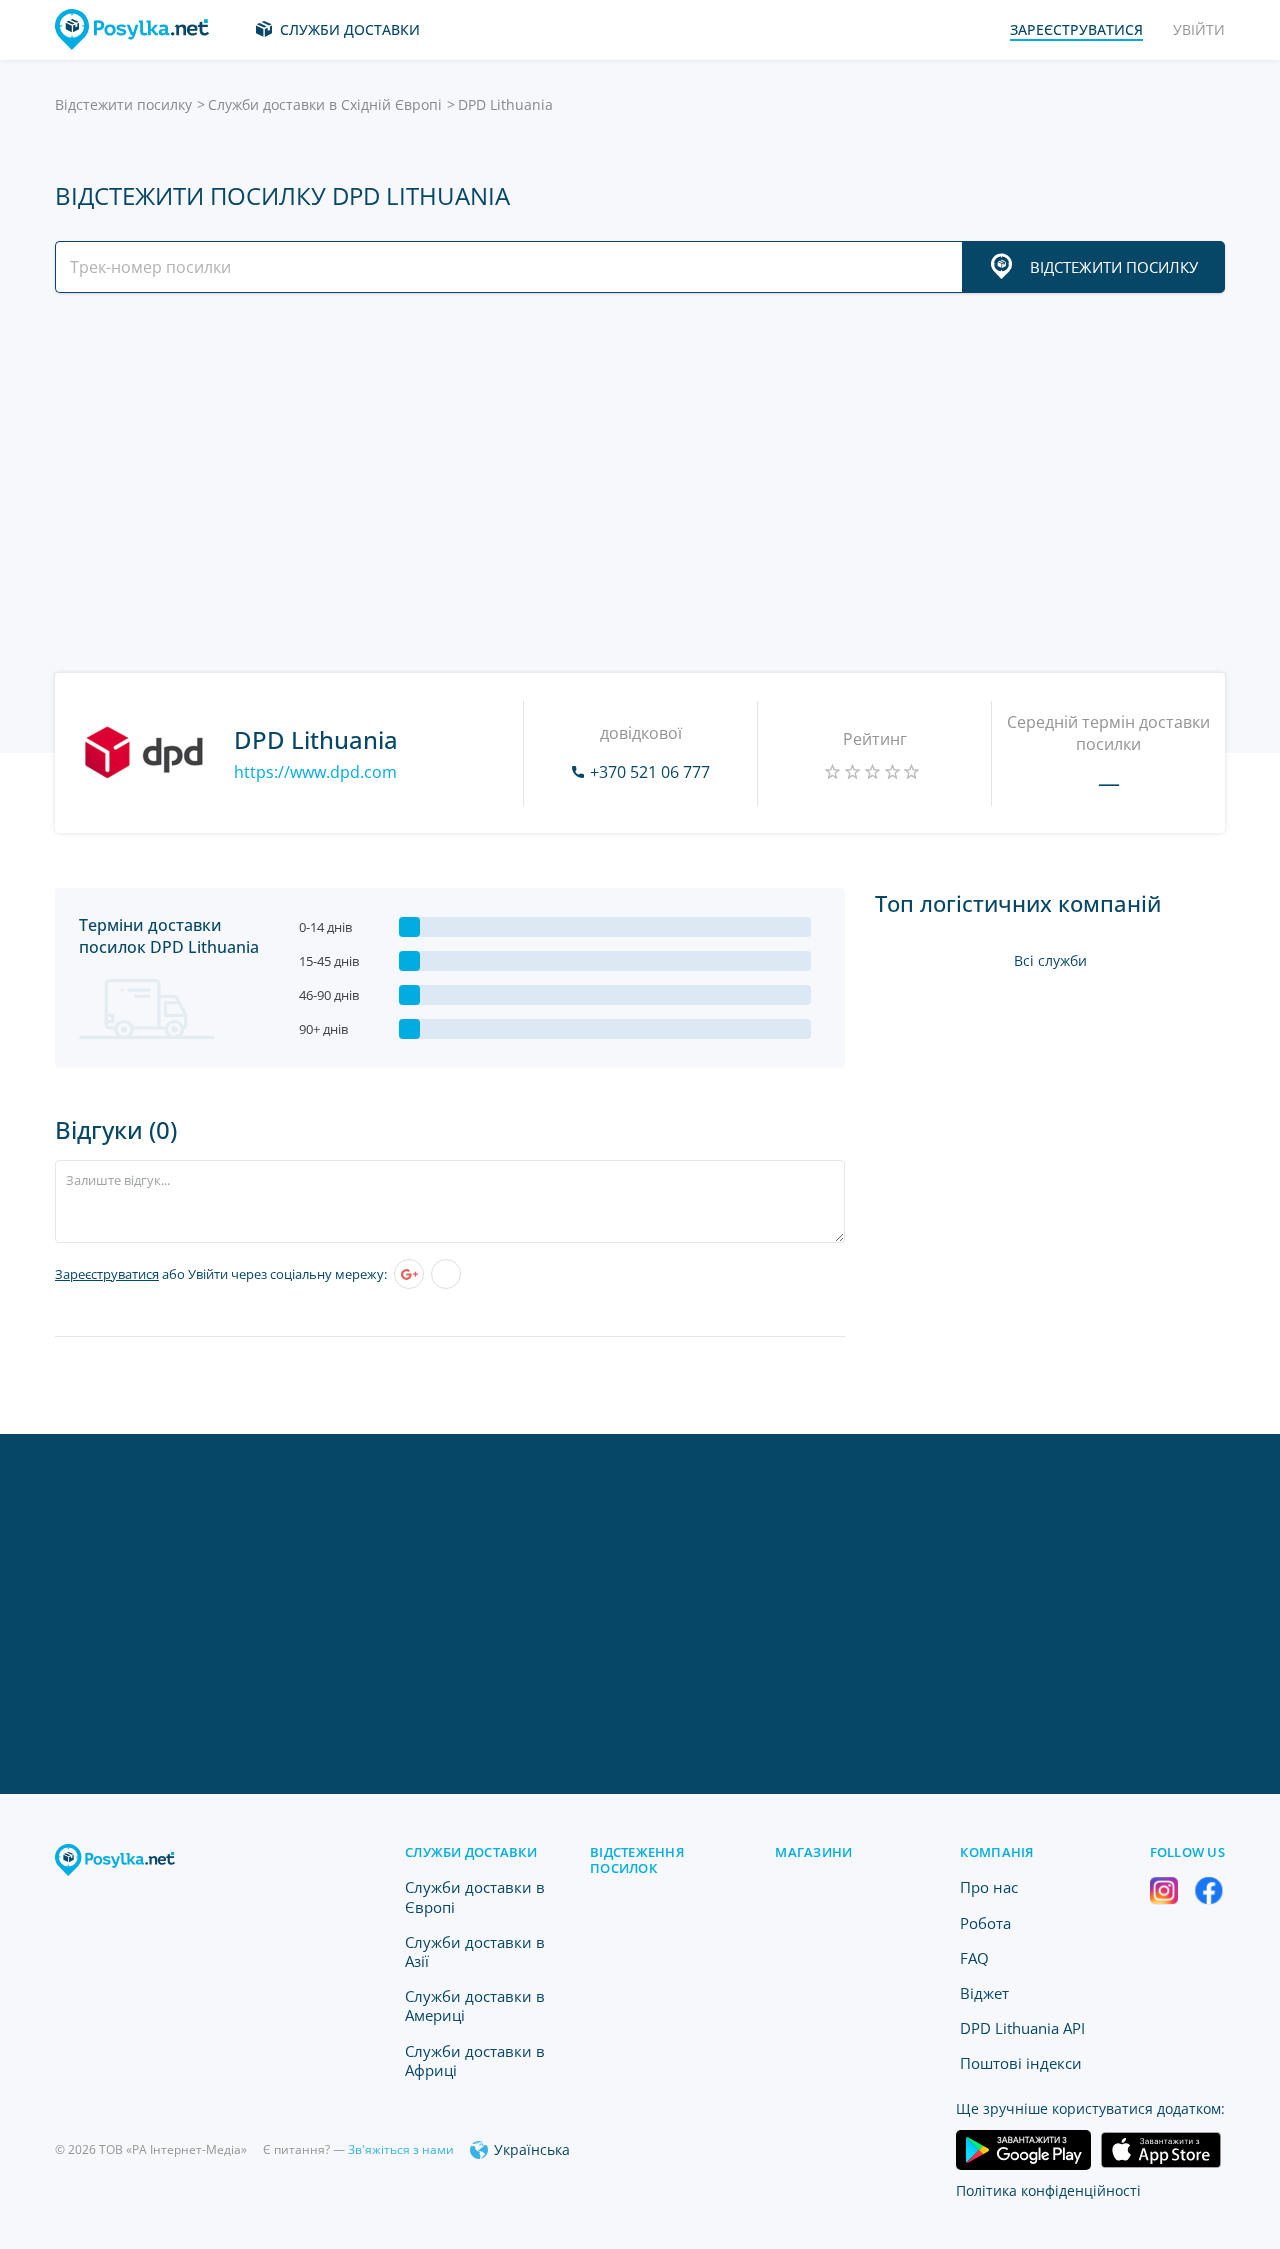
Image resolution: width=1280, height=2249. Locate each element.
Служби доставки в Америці (475, 2005)
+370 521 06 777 (650, 772)
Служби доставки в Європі (475, 1896)
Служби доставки (350, 29)
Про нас (989, 1887)
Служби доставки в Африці (475, 2060)
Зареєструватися (107, 1274)
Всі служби (1050, 960)
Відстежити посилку (123, 104)
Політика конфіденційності (1048, 2190)
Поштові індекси (1021, 2063)
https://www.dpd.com (315, 772)
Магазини (813, 1852)
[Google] (409, 1274)
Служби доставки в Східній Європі (325, 104)
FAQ (974, 1958)
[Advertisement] (635, 483)
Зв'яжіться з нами (401, 2149)
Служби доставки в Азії (475, 1951)
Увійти (1199, 29)
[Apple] (446, 1274)
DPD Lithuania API (1022, 2028)
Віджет (984, 1993)
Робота (985, 1923)
